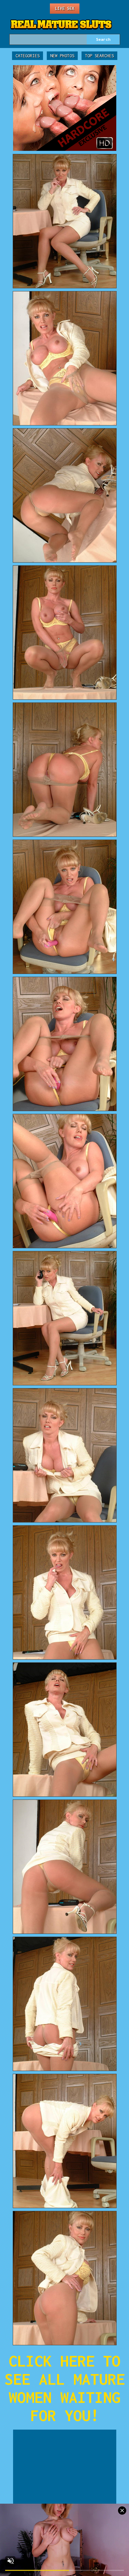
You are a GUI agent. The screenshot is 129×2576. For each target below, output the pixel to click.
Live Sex (65, 8)
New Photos (62, 56)
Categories (28, 56)
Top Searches (99, 56)
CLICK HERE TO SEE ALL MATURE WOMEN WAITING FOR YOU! (65, 2388)
